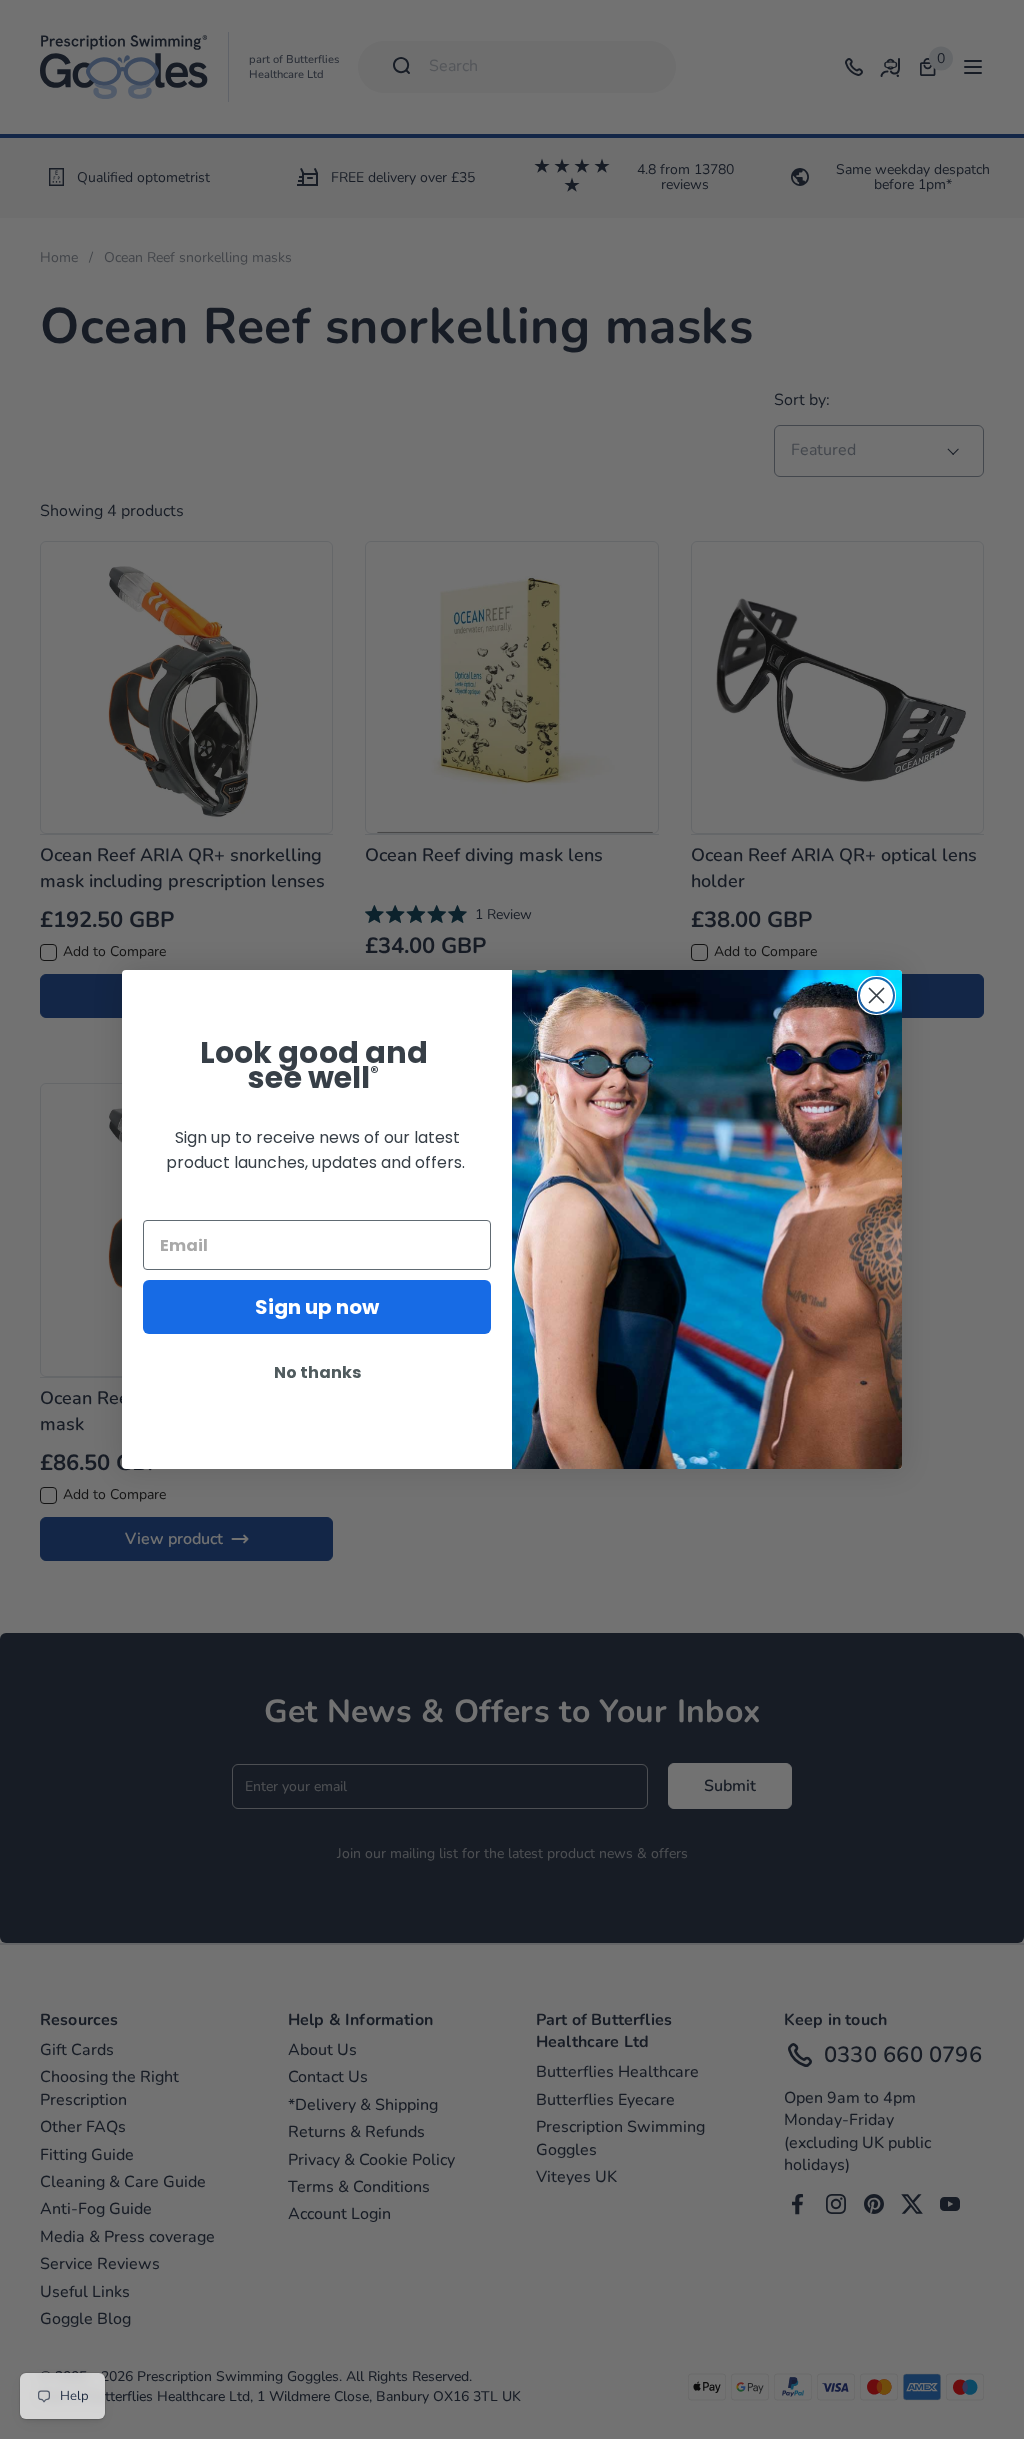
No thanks (317, 1372)
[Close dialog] (876, 995)
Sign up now (317, 1307)
